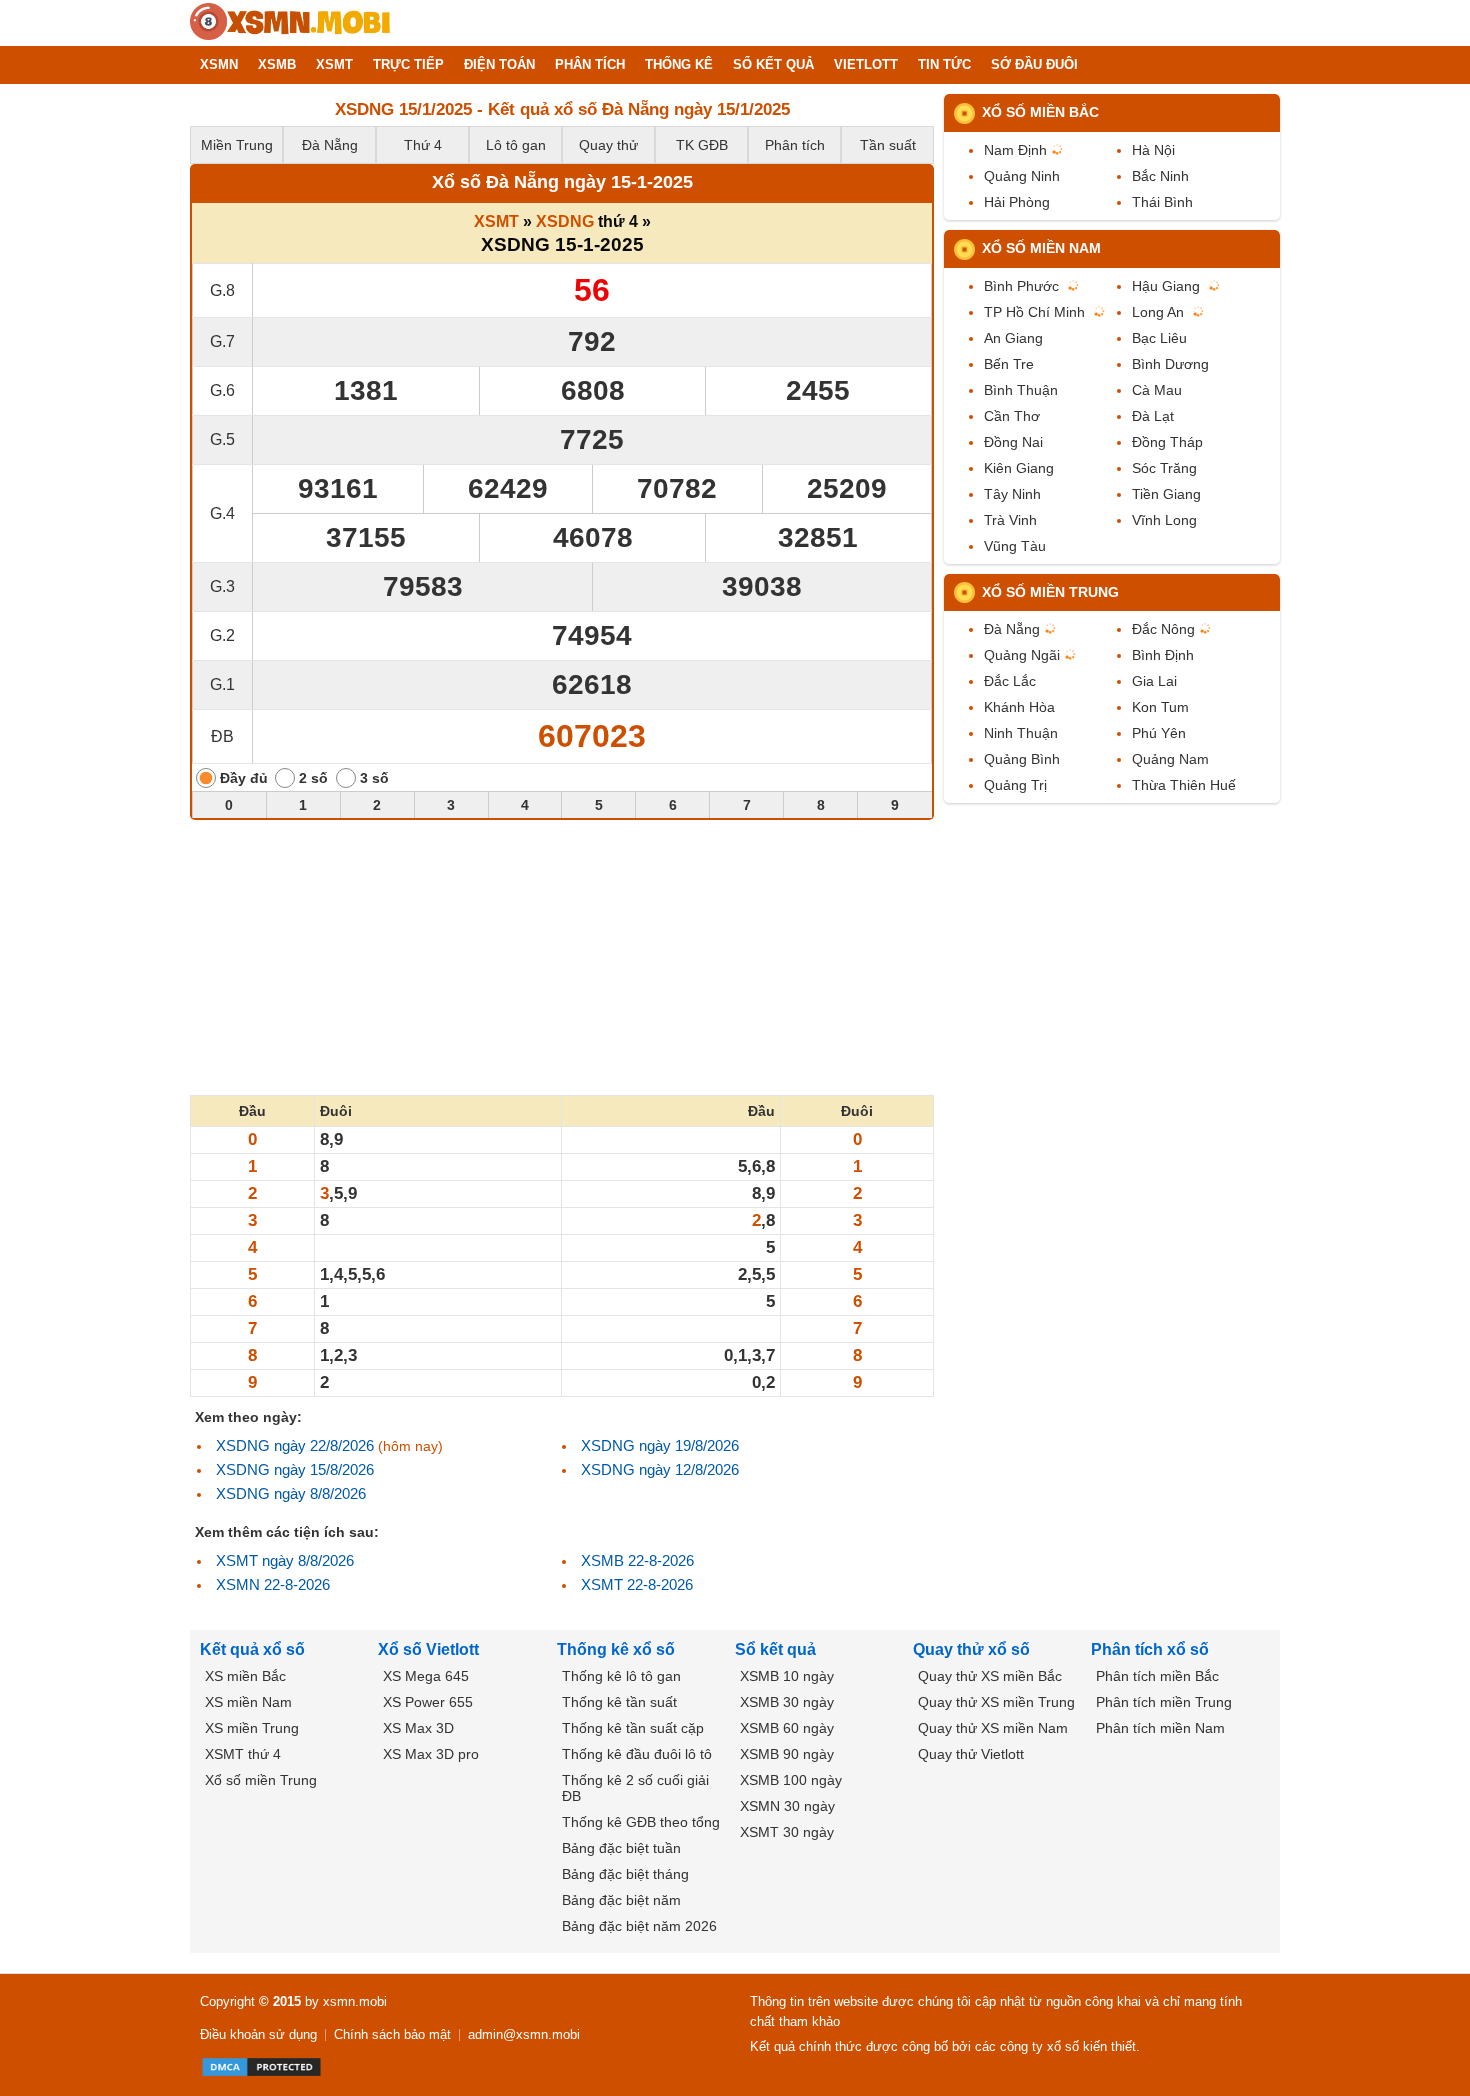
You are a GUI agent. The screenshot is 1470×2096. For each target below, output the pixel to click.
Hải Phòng (1017, 202)
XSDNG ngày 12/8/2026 (660, 1469)
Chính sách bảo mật (392, 2034)
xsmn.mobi (355, 2001)
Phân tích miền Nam (1160, 1728)
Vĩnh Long (1164, 520)
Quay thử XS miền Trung (996, 1702)
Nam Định (1015, 150)
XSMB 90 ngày (787, 1754)
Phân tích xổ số (1150, 1649)
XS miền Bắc (245, 1676)
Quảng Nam (1170, 759)
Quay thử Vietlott (971, 1754)
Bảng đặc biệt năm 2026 (639, 1926)
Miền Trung (237, 145)
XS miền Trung (252, 1728)
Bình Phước (1021, 286)
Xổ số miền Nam (1041, 248)
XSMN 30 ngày (787, 1806)
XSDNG (565, 221)
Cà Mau (1157, 390)
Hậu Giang (1166, 286)
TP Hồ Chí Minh (1034, 312)
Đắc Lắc (1010, 681)
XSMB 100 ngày (791, 1780)
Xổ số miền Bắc (1040, 112)
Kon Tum (1160, 707)
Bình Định (1163, 655)
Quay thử (608, 145)
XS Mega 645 (426, 1676)
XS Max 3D (418, 1728)
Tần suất (888, 145)
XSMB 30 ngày (787, 1702)
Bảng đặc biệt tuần (621, 1848)
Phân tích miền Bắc (1157, 1676)
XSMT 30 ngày (787, 1832)
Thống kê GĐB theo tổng (641, 1822)
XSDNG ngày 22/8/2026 (295, 1445)
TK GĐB (702, 145)
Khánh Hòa (1019, 707)
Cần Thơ (1012, 416)
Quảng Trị (1015, 785)
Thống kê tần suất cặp (633, 1728)
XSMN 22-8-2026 (273, 1584)
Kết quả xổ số (252, 1649)
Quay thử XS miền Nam (993, 1728)
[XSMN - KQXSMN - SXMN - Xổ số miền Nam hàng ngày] (290, 23)
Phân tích (795, 145)
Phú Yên (1159, 733)
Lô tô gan (516, 145)
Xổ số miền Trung (1050, 592)
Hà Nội (1153, 150)
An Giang (1013, 338)
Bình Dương (1170, 364)
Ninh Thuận (1021, 733)
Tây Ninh (1012, 494)
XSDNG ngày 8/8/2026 (291, 1493)
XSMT (496, 221)
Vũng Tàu (1015, 546)
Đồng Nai (1013, 442)
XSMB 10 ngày (787, 1676)
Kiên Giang (1019, 468)
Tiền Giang (1166, 494)
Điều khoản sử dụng (258, 2034)
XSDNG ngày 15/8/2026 (295, 1469)
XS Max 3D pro (431, 1754)
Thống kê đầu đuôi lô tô (637, 1754)
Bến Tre (1009, 364)
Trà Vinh (1010, 520)
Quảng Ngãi (1022, 655)
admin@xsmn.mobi (524, 2034)
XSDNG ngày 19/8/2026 (660, 1445)
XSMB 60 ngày (787, 1728)
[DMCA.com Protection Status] (261, 2067)
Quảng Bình (1022, 759)
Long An (1158, 312)
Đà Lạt (1153, 416)
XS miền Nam (248, 1702)
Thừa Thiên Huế (1184, 785)
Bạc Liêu (1159, 338)
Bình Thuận (1021, 390)
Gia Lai (1154, 681)
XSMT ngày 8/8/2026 (285, 1560)
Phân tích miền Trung (1164, 1702)
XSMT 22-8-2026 (637, 1584)
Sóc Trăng (1164, 468)
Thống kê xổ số (616, 1649)
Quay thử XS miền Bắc (990, 1676)
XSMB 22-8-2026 (637, 1560)
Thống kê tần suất (619, 1702)
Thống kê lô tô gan (621, 1676)
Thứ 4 (423, 145)
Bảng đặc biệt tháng (625, 1874)
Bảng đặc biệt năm (621, 1900)
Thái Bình (1162, 202)
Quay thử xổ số (971, 1649)
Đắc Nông (1163, 629)
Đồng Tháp (1167, 442)
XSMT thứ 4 (243, 1754)
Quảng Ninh (1022, 176)
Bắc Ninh (1160, 176)
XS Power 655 (428, 1702)
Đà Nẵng (330, 145)
